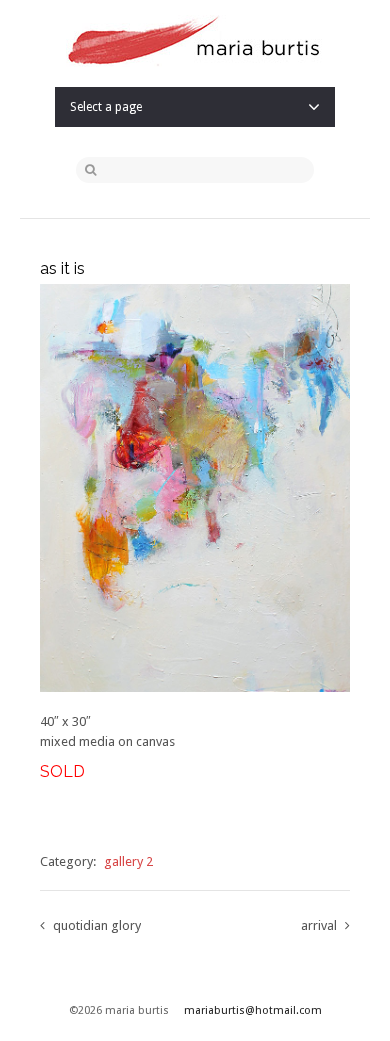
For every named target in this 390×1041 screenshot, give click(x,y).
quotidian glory (97, 925)
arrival (319, 925)
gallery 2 (128, 861)
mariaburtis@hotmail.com (253, 1010)
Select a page (106, 107)
